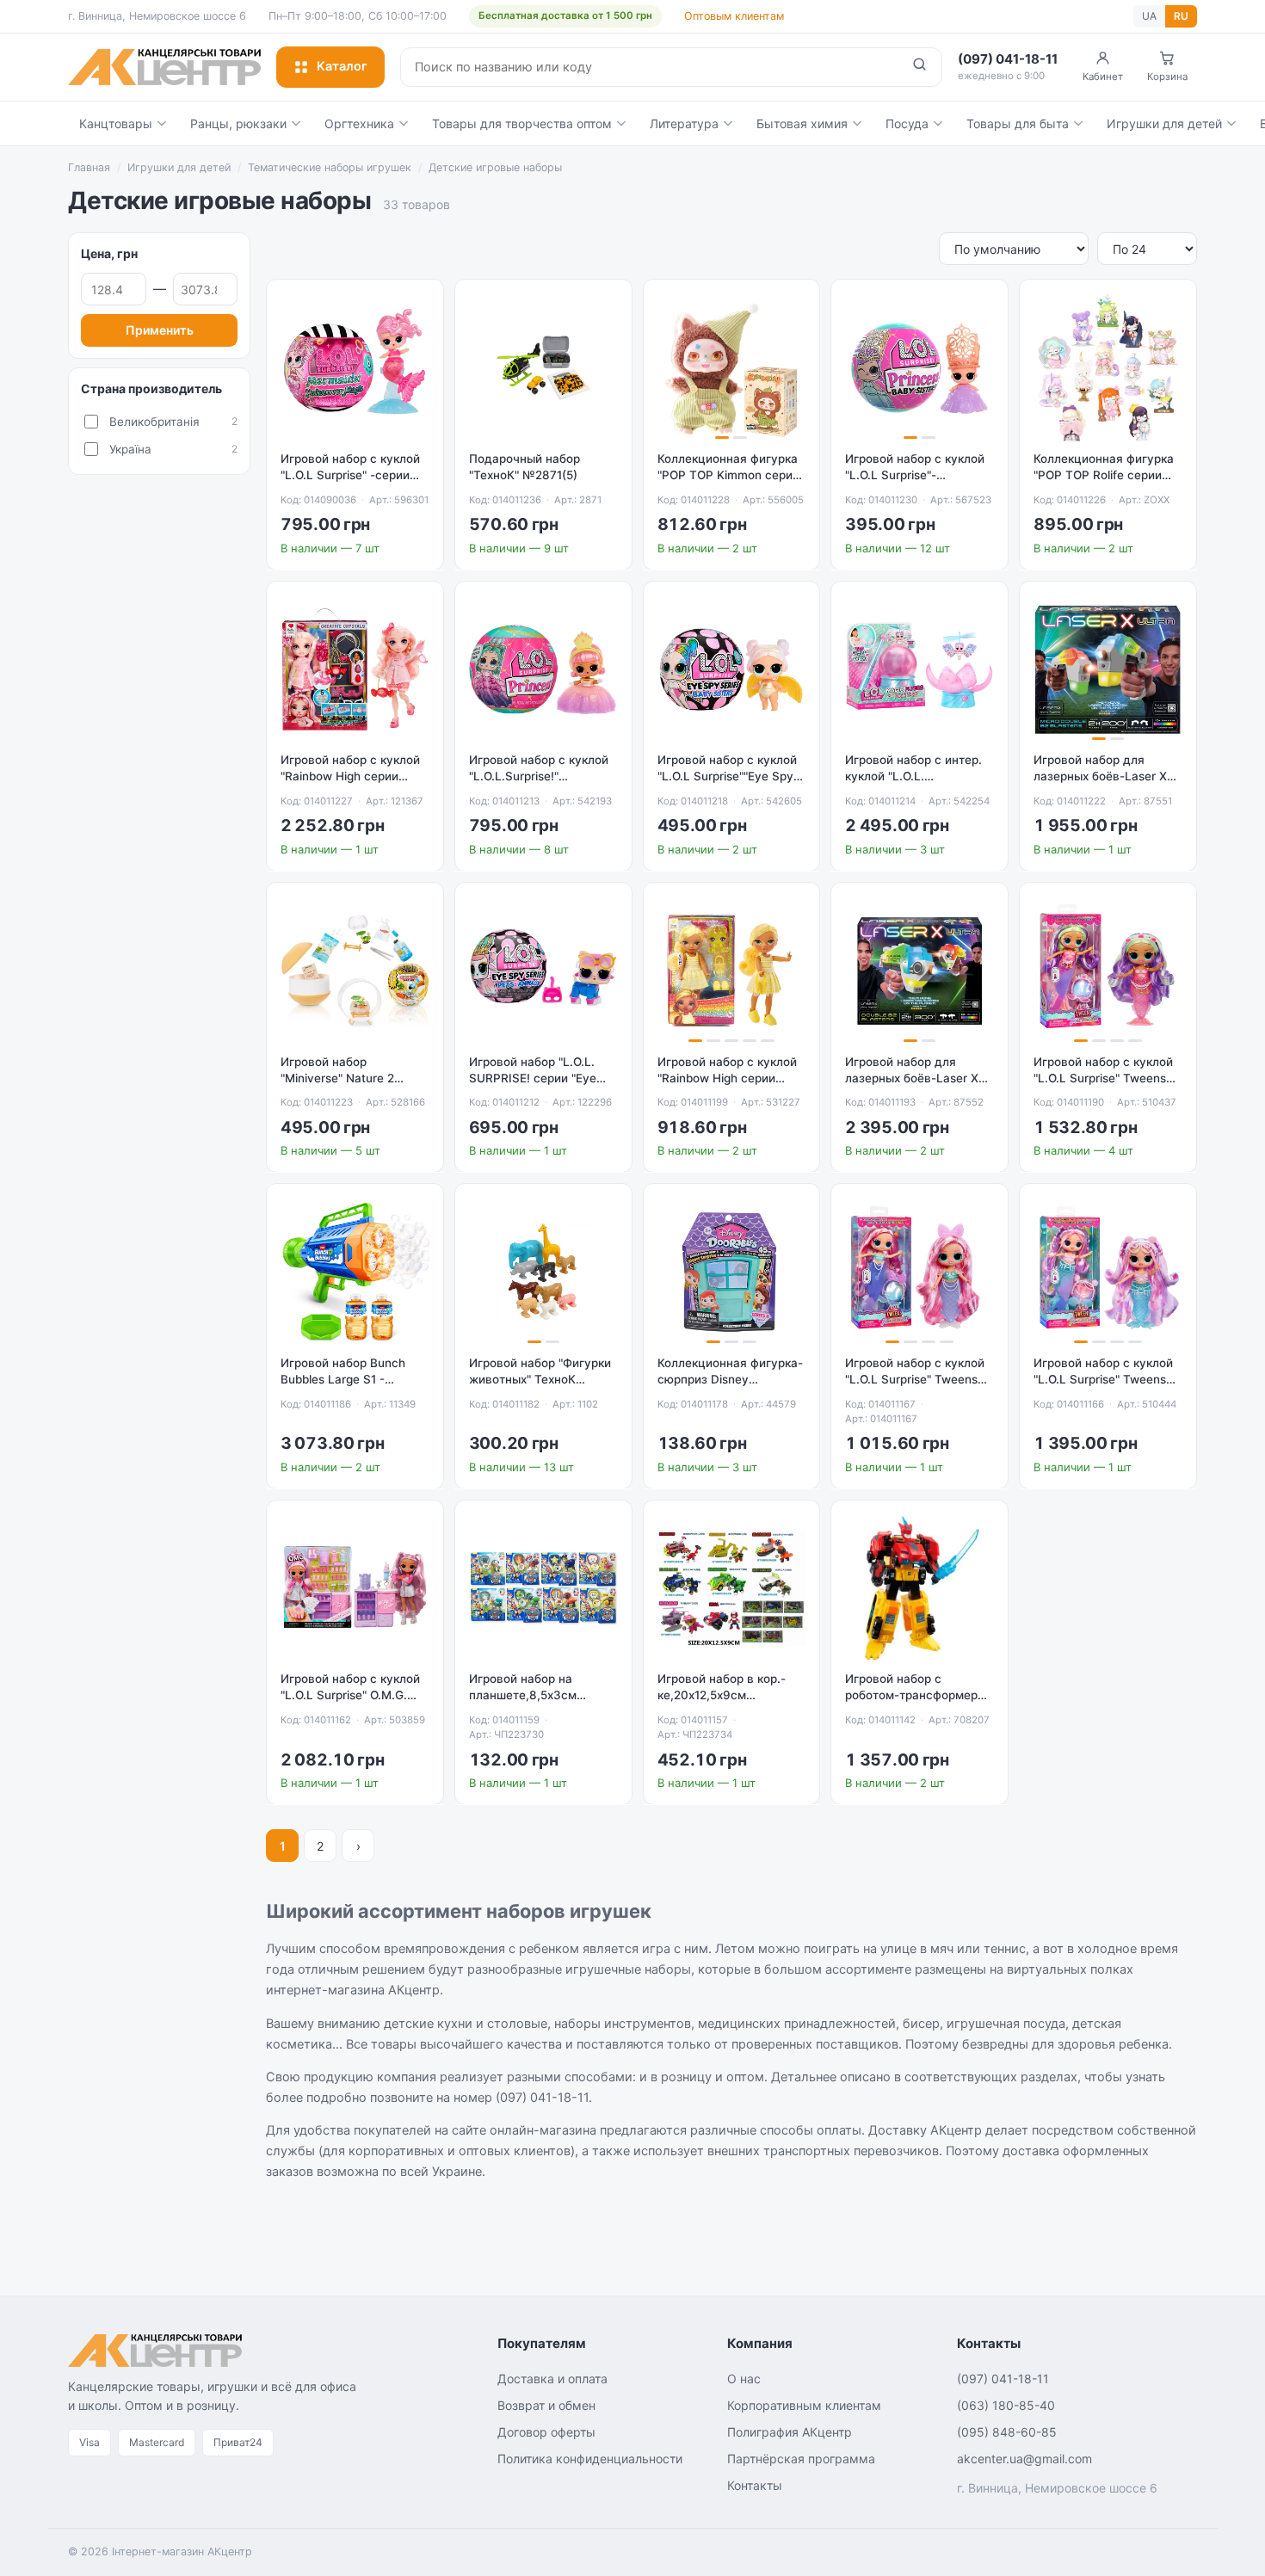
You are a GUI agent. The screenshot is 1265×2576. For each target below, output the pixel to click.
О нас (744, 2379)
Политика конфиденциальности (590, 2459)
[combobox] (649, 67)
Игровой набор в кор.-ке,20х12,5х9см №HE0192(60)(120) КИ (722, 1695)
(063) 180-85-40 (1006, 2405)
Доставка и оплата (552, 2379)
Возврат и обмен (546, 2405)
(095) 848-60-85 (1007, 2432)
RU (1181, 16)
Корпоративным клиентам (804, 2405)
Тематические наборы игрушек (330, 167)
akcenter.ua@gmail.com (1024, 2459)
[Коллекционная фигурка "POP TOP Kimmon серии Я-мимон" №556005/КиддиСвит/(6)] (732, 368)
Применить (160, 330)
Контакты (755, 2485)
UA (1149, 16)
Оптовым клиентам (734, 16)
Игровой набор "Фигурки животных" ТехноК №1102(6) (540, 1379)
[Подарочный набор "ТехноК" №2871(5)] (543, 368)
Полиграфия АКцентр (790, 2432)
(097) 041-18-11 (1003, 2379)
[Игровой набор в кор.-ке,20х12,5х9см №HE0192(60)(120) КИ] (732, 1589)
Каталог (342, 66)
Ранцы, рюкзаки (238, 123)
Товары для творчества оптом (522, 123)
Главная (89, 167)
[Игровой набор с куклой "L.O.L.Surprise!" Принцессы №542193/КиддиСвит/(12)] (543, 670)
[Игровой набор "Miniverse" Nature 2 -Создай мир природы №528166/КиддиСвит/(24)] (355, 971)
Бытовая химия (802, 123)
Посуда (907, 123)
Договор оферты (546, 2432)
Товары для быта (1018, 123)
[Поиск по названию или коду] (919, 67)
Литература (684, 123)
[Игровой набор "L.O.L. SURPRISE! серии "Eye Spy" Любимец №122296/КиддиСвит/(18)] (543, 971)
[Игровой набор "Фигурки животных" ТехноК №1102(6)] (543, 1272)
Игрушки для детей (1164, 123)
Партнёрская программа (801, 2459)
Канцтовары (116, 123)
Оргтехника (359, 123)
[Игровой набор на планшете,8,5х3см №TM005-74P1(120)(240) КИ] (543, 1589)
